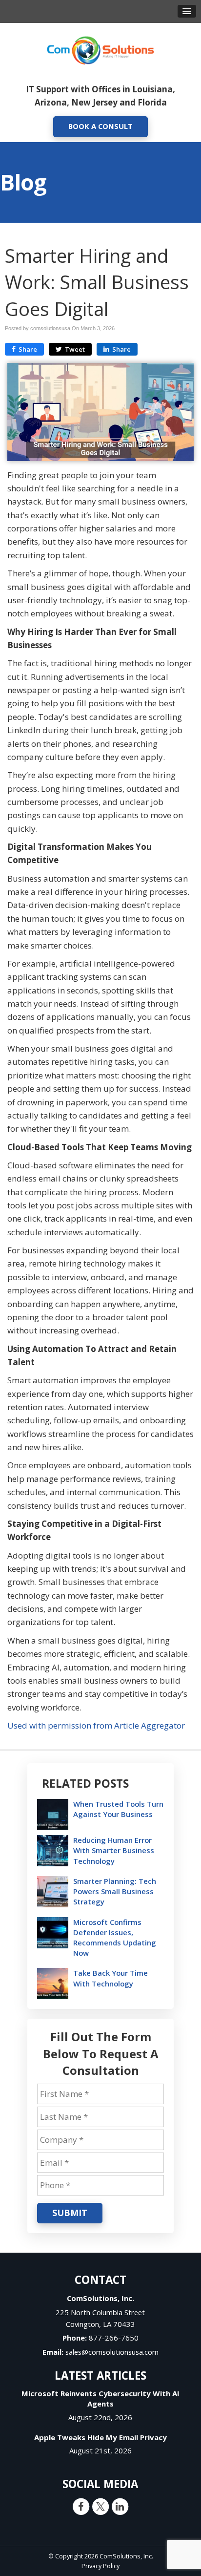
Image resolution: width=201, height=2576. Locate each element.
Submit (70, 2213)
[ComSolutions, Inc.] (100, 49)
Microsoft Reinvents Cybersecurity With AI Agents (100, 2398)
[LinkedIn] (120, 2506)
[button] (187, 11)
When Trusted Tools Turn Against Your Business (118, 1809)
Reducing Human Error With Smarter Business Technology (114, 1850)
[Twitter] (100, 2506)
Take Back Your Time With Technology (111, 1978)
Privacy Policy (100, 2566)
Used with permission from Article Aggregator (96, 1725)
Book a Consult (100, 126)
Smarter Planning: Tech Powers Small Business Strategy (115, 1891)
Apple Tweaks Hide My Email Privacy (100, 2437)
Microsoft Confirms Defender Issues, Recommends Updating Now (115, 1938)
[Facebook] (81, 2506)
